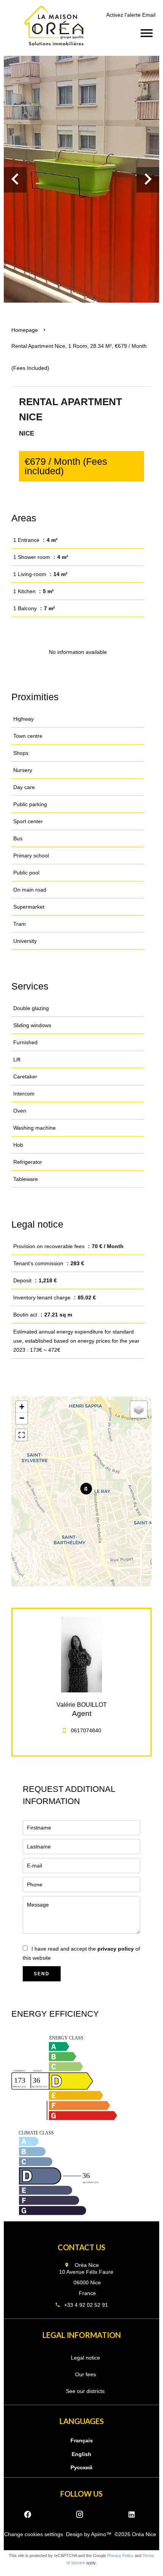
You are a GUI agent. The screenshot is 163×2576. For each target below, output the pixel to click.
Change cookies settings (34, 2534)
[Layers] (139, 1410)
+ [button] (22, 1407)
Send (42, 1974)
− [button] (22, 1418)
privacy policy (116, 1949)
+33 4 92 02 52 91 (86, 2305)
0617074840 (86, 1730)
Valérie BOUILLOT (82, 1705)
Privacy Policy (120, 2555)
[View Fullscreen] (22, 1435)
